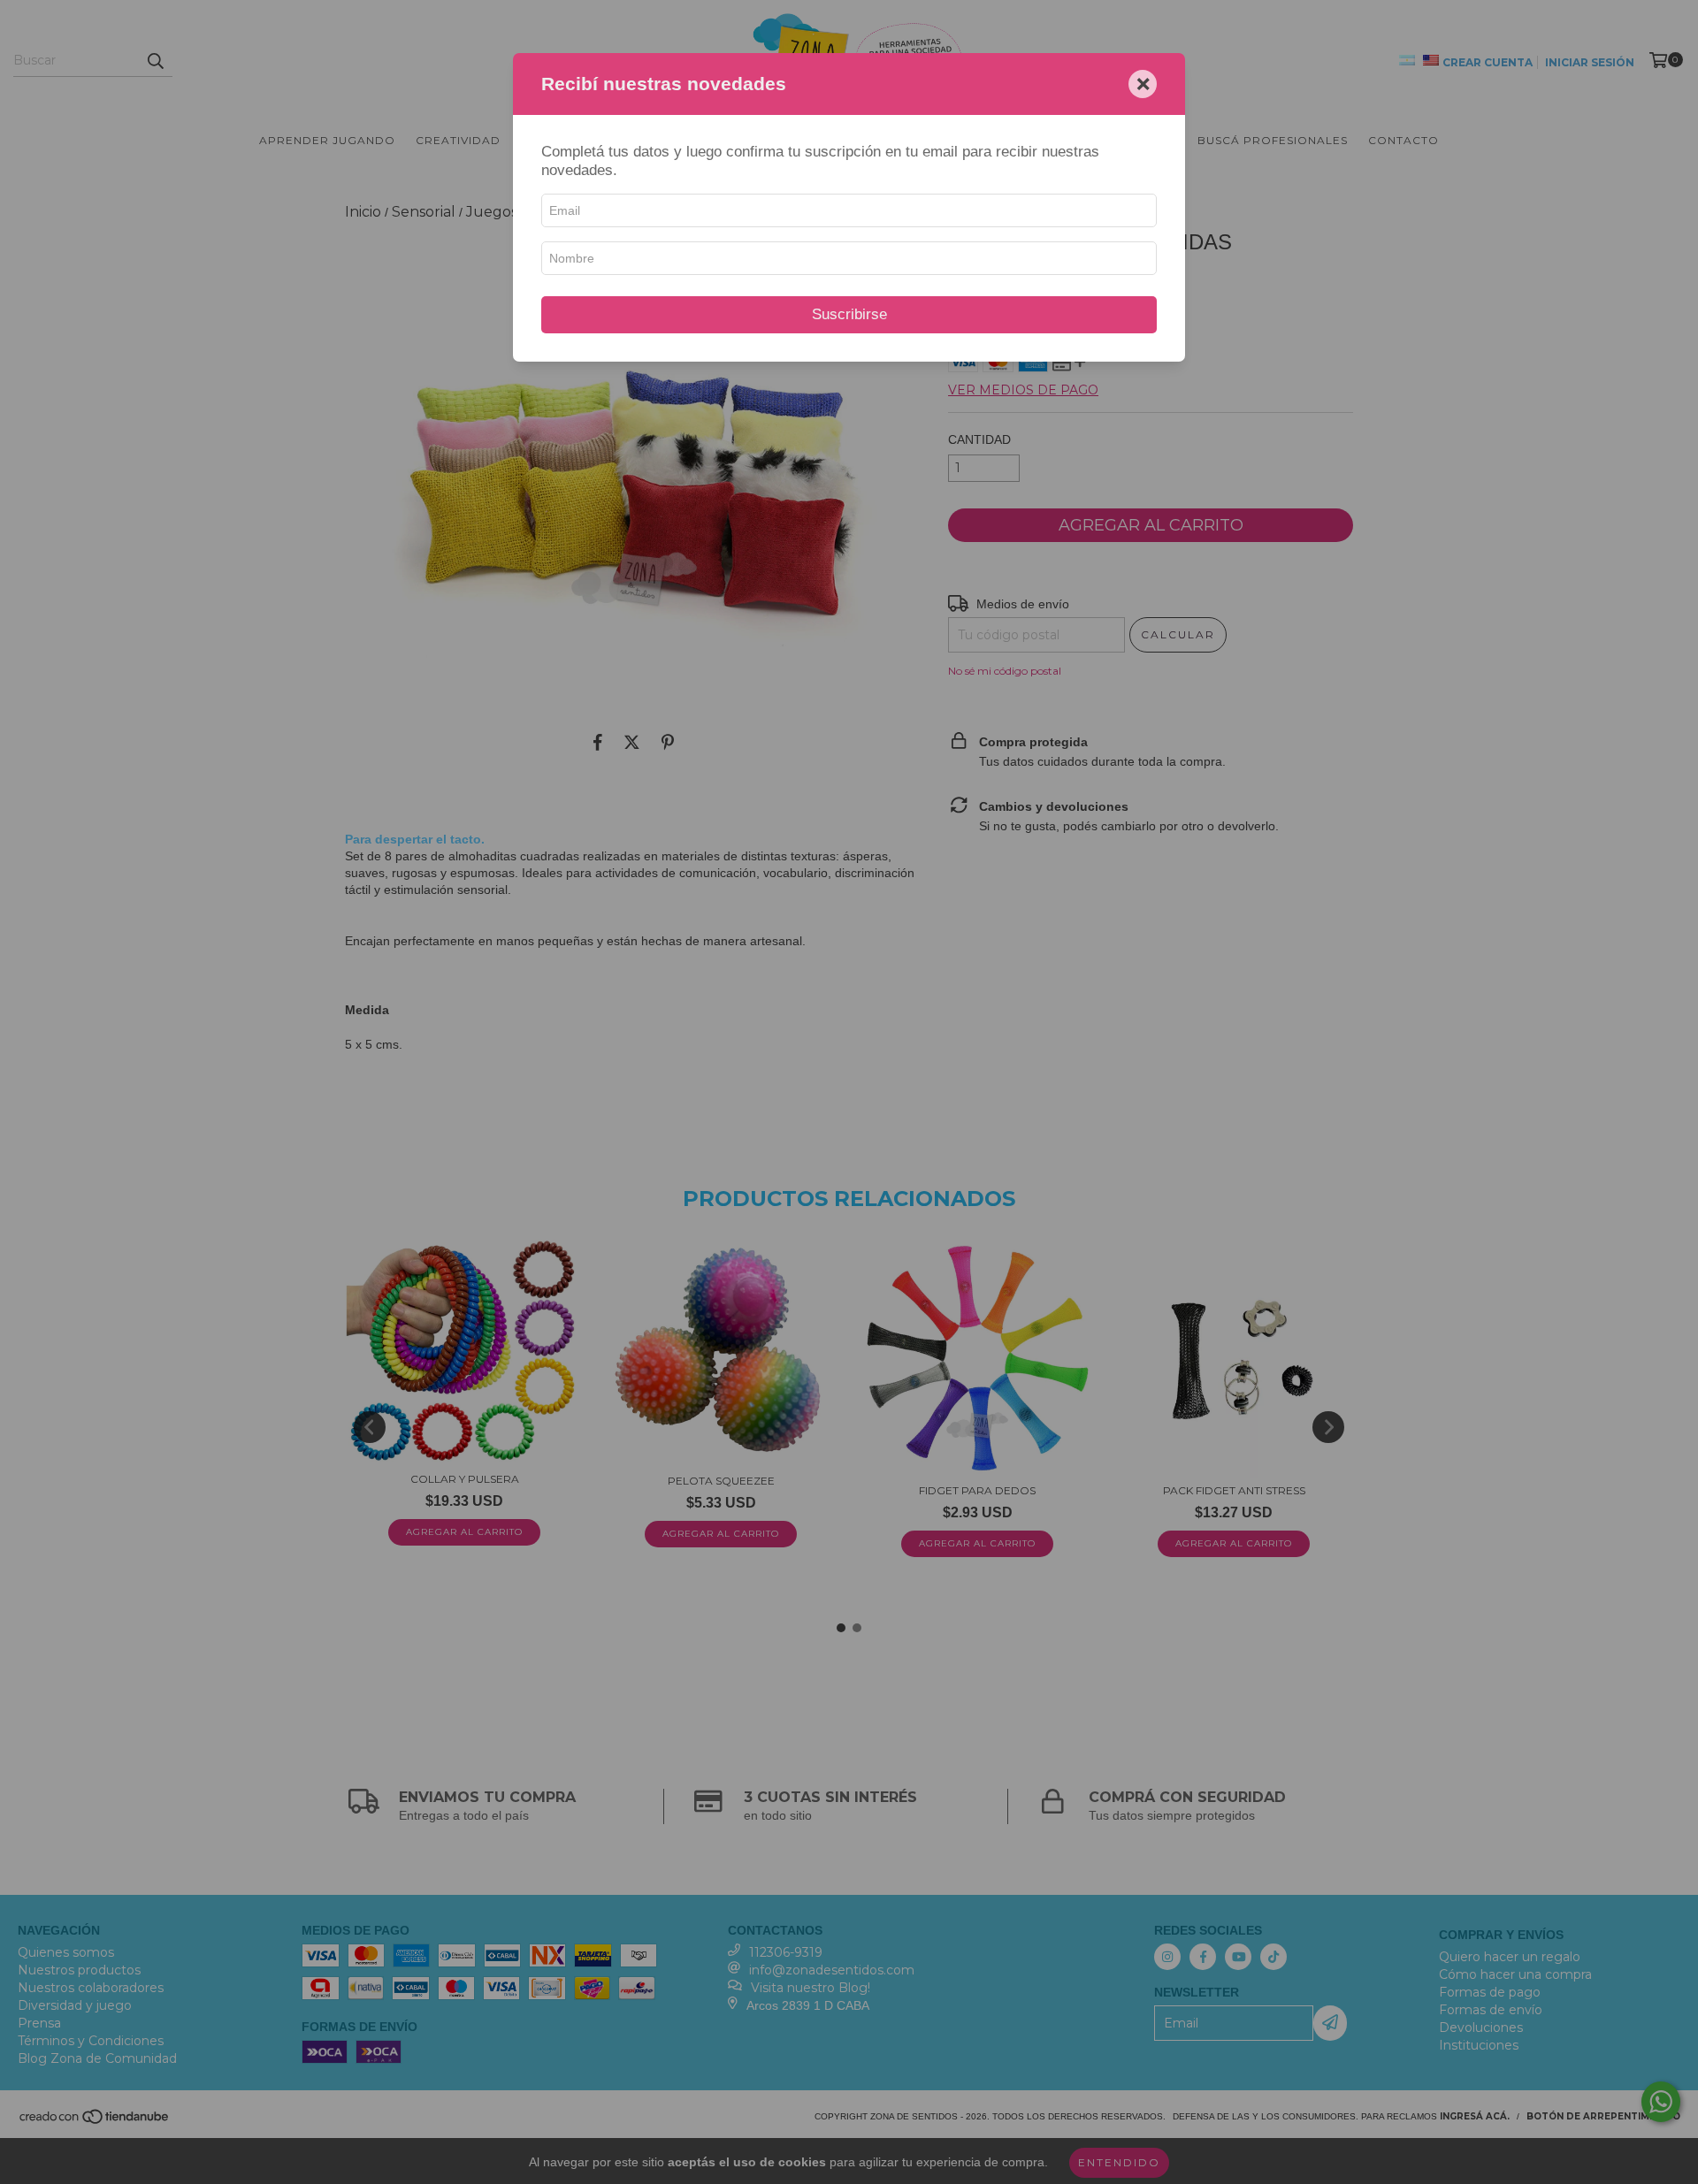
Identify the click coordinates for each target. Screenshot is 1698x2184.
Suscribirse (849, 314)
